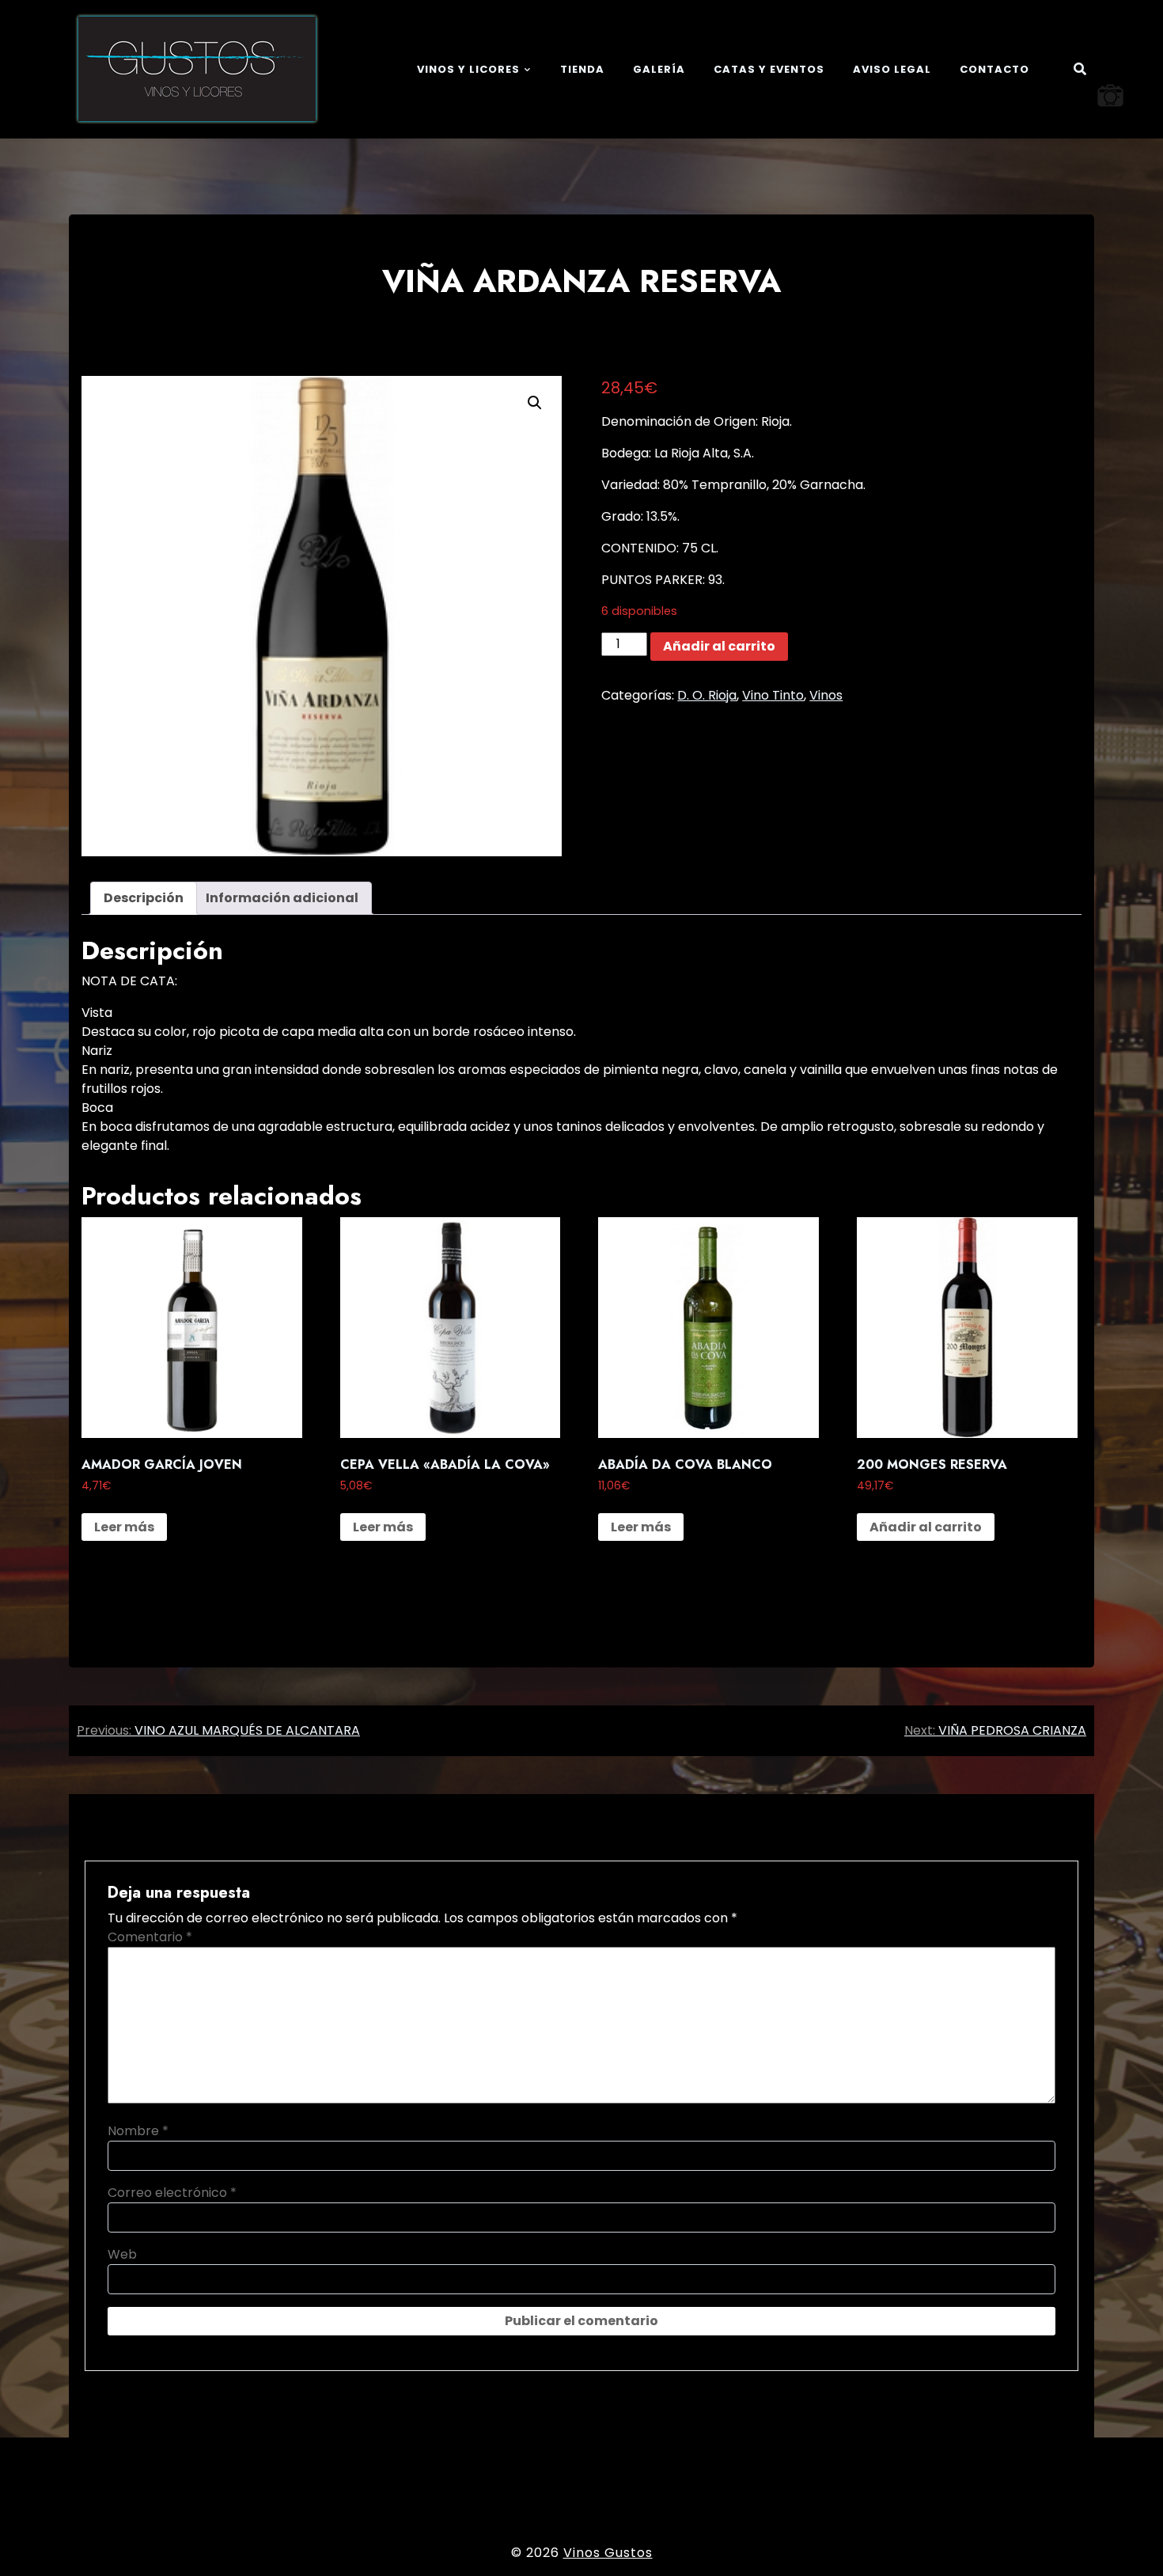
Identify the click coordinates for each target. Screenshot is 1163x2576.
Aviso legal (892, 69)
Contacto (994, 69)
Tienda (582, 69)
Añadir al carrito (719, 646)
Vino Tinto (773, 695)
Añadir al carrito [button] (926, 1527)
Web (122, 2254)
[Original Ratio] (1110, 95)
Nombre (138, 2131)
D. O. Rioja (707, 695)
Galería (659, 69)
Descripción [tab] (144, 898)
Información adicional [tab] (282, 898)
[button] (535, 403)
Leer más (124, 1527)
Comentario (150, 1937)
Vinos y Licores (468, 69)
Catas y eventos (769, 69)
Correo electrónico (172, 2193)
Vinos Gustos (608, 2553)
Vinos (826, 695)
